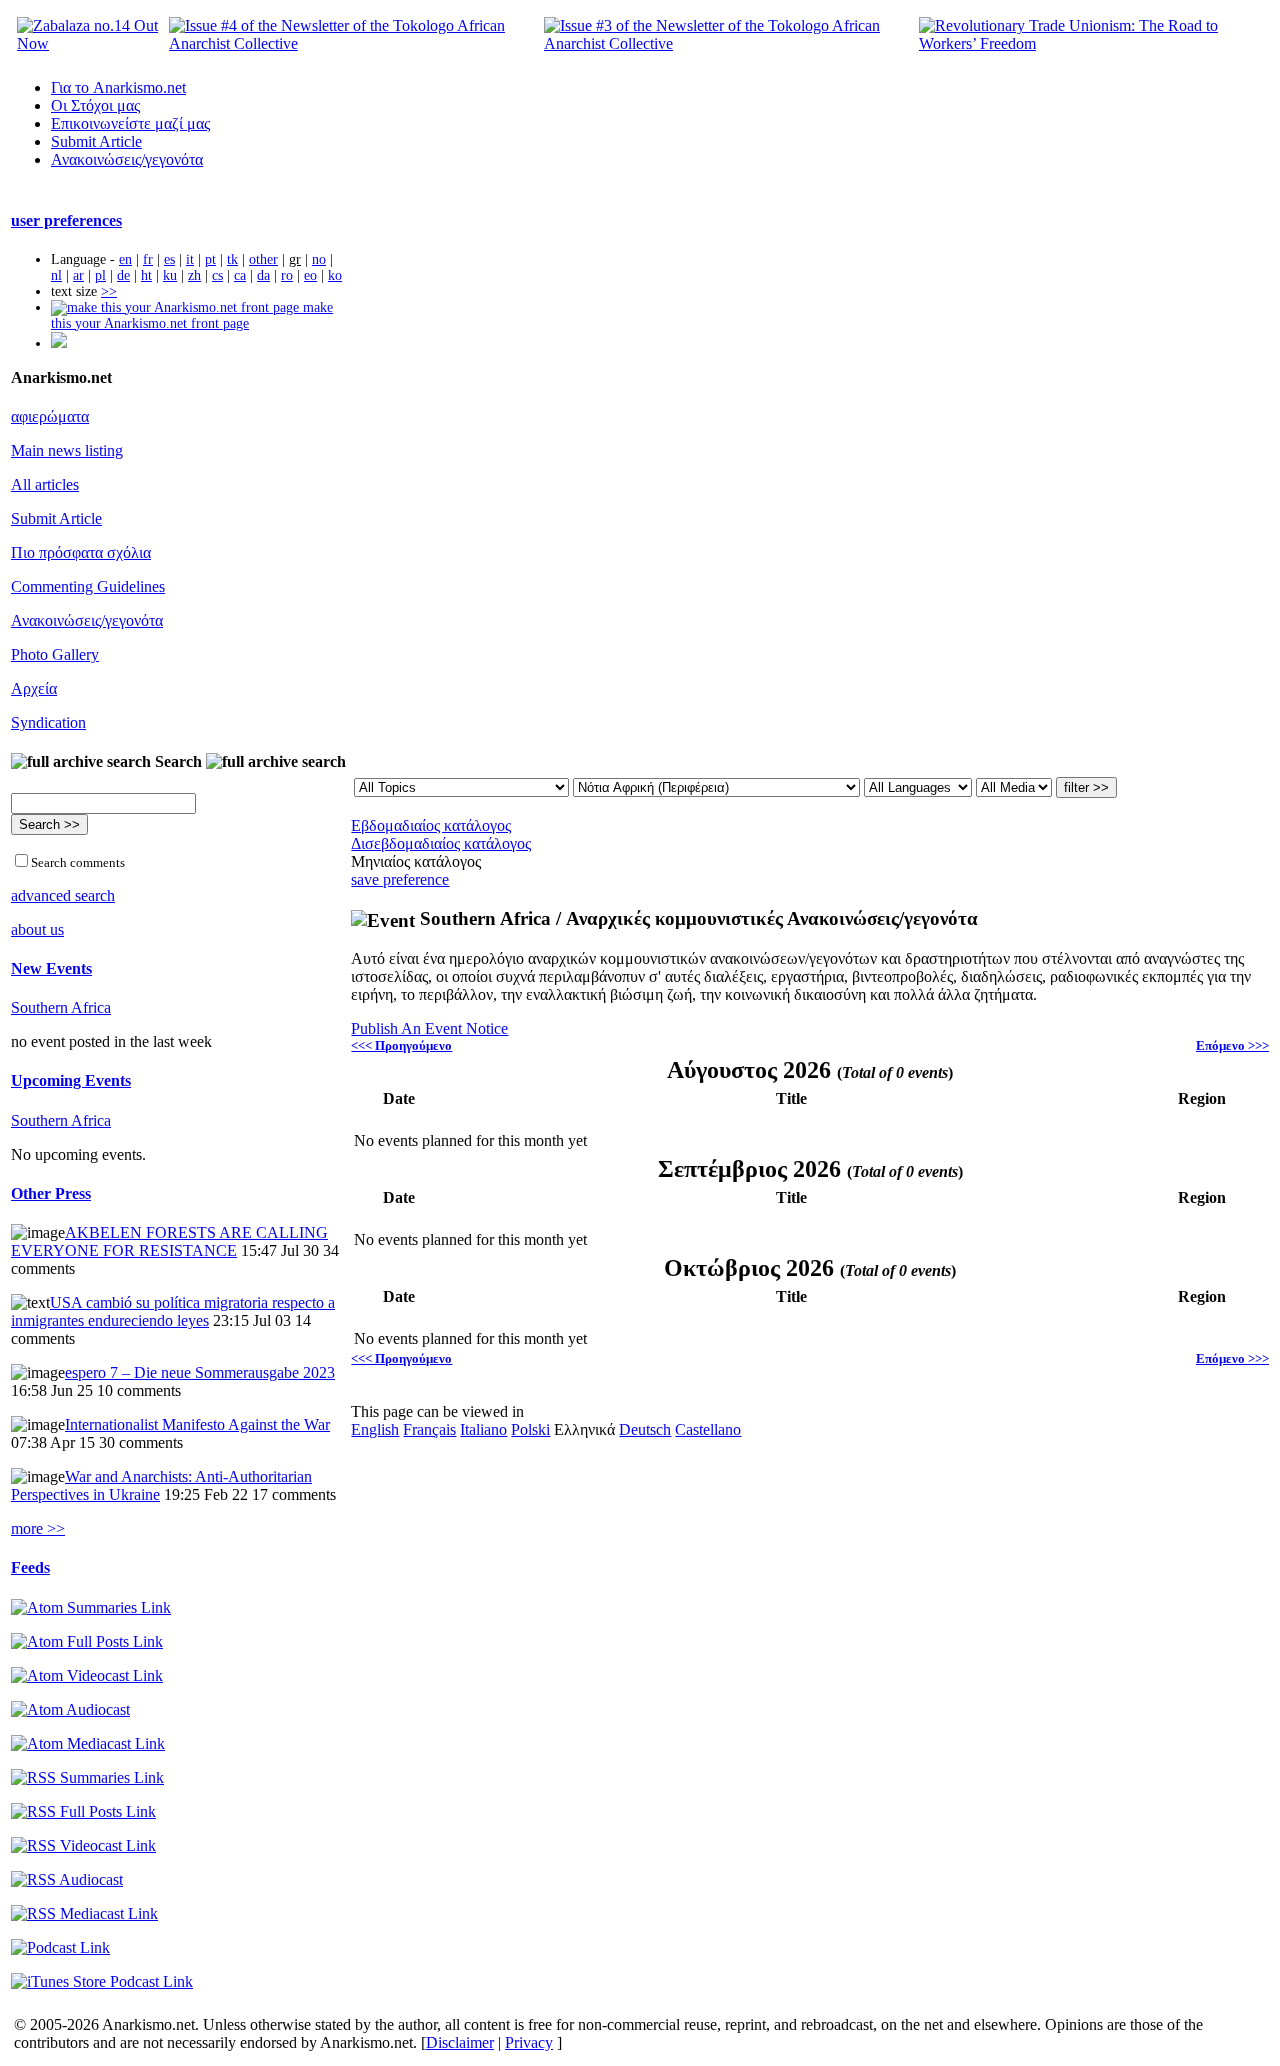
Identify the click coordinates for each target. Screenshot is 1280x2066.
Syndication (48, 722)
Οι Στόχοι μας (95, 105)
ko (335, 275)
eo (310, 275)
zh (194, 275)
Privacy (529, 2042)
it (190, 259)
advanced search (63, 895)
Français (429, 1429)
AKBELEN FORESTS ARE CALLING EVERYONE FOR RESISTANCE (169, 1241)
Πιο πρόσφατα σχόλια (81, 552)
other (263, 259)
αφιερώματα (50, 416)
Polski (530, 1429)
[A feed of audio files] (70, 1709)
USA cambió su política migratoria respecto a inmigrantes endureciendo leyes (173, 1311)
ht (146, 275)
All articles (45, 484)
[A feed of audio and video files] (88, 1743)
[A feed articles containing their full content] (83, 1811)
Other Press (51, 1193)
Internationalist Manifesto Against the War (197, 1424)
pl (100, 275)
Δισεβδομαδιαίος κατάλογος (441, 843)
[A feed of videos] (87, 1675)
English (375, 1429)
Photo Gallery (55, 654)
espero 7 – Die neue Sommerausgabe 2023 (200, 1372)
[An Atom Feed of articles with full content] (87, 1641)
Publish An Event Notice (429, 1028)
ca (240, 275)
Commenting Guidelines (88, 586)
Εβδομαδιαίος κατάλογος (431, 825)
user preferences (66, 220)
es (169, 259)
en (125, 259)
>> (109, 291)
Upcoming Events (71, 1080)
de (123, 275)
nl (56, 275)
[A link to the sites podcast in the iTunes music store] (102, 1981)
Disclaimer (460, 2042)
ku (170, 275)
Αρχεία (34, 688)
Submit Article (96, 141)
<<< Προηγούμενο (401, 1045)
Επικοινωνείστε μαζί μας (130, 123)
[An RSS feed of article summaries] (87, 1777)
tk (232, 259)
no (319, 259)
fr (148, 259)
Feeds (30, 1567)
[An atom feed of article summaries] (91, 1607)
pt (210, 259)
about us (37, 929)
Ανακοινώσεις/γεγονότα (127, 159)
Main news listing (67, 450)
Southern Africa (61, 1007)
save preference (400, 879)
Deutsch (645, 1429)
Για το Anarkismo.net (118, 87)
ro (287, 275)
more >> (38, 1528)
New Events (51, 968)
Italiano (483, 1429)
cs (217, 275)
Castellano (708, 1429)
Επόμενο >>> (1232, 1045)
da (263, 275)
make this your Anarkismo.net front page (192, 315)
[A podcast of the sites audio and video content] (60, 1947)
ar (78, 275)
